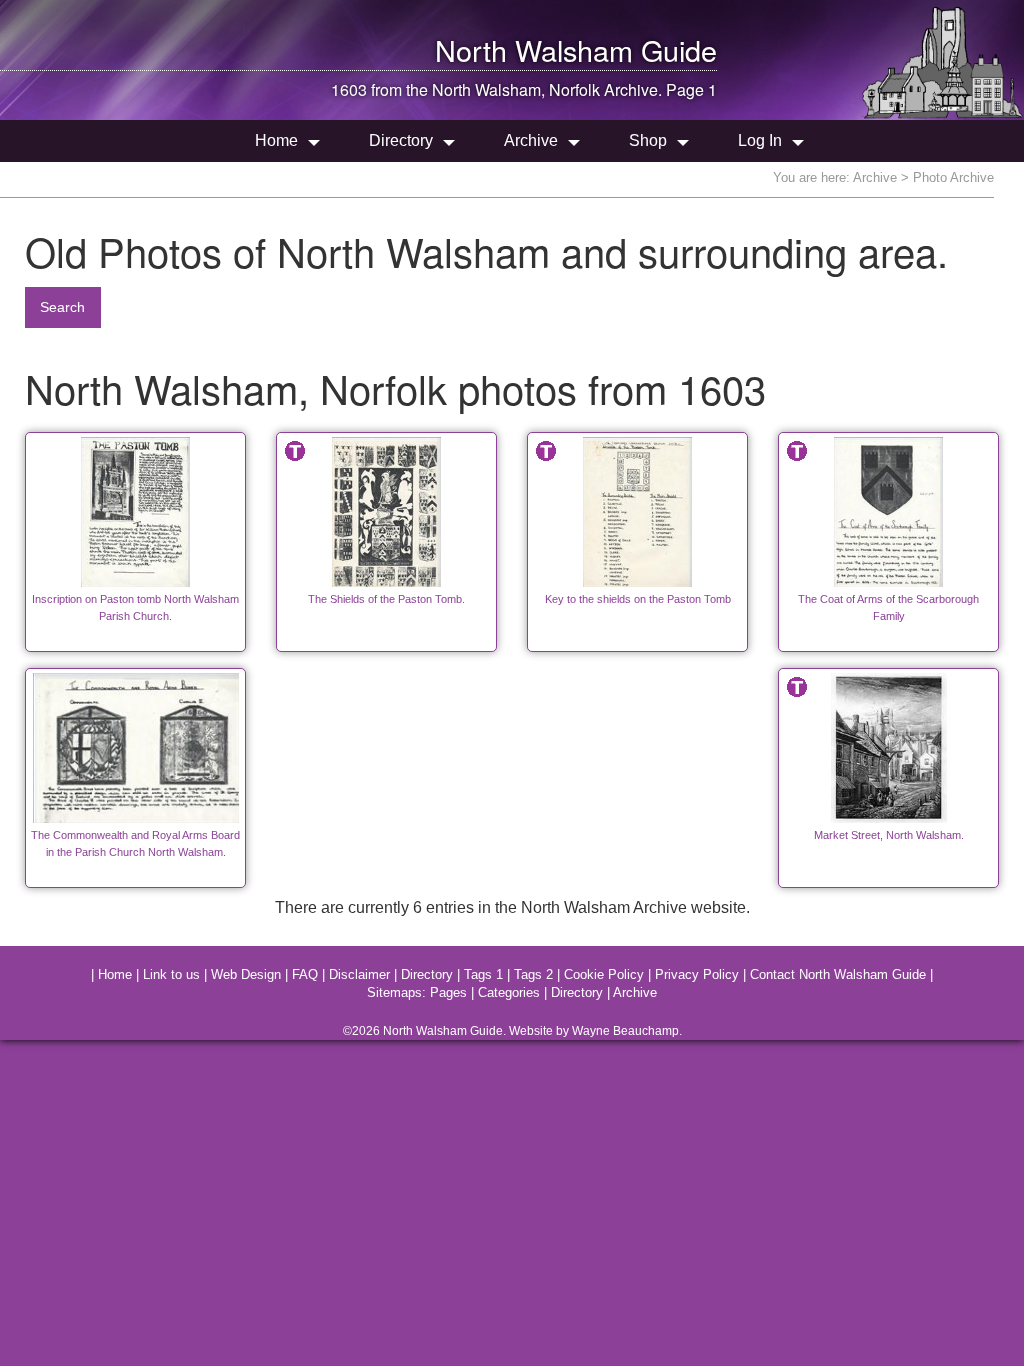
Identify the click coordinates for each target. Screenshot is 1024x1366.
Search (62, 307)
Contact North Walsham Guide (838, 974)
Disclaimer (359, 974)
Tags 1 (483, 974)
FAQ (305, 974)
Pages (448, 992)
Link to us (171, 974)
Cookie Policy (604, 974)
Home (276, 140)
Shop (648, 140)
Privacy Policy (697, 974)
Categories (509, 992)
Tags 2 (533, 974)
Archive (531, 140)
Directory (401, 140)
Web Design (246, 974)
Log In (760, 140)
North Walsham (534, 49)
